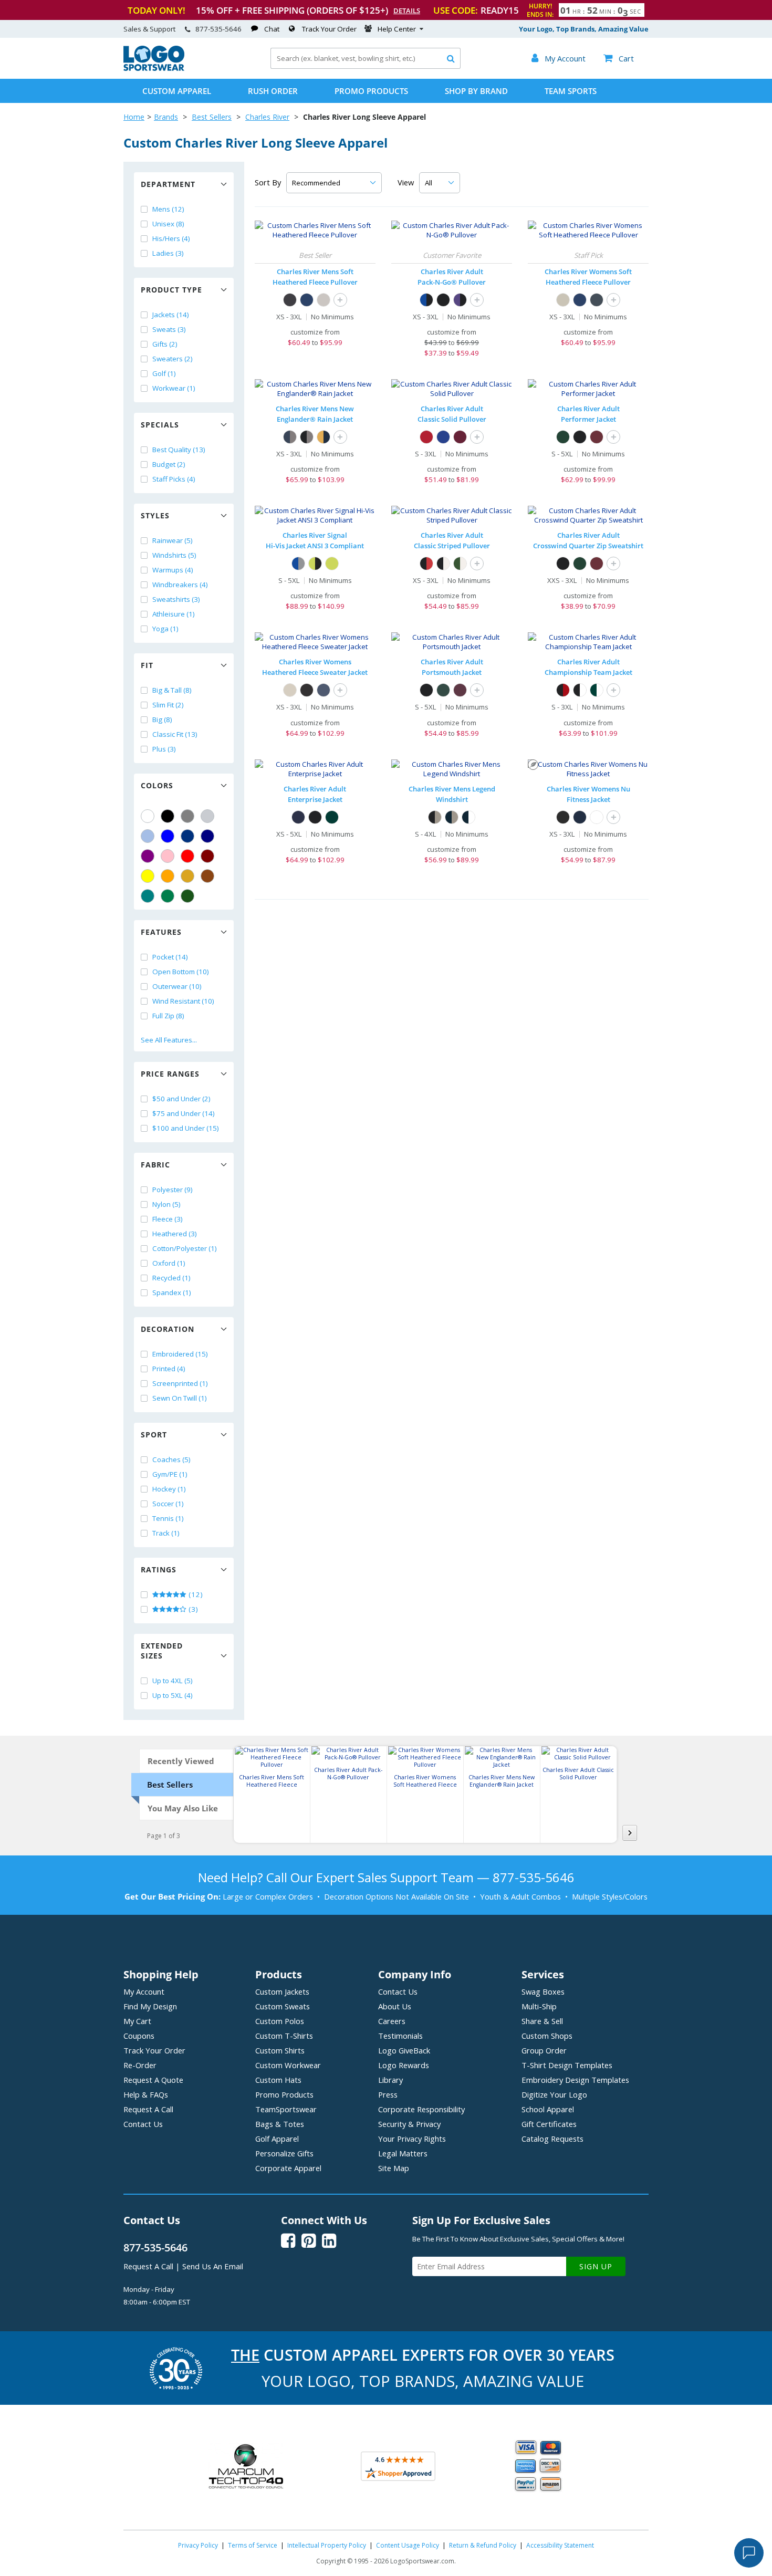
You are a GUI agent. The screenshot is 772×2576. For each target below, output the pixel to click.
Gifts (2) (165, 344)
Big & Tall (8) (172, 690)
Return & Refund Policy (483, 2545)
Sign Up (596, 2266)
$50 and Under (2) (181, 1099)
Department (168, 184)
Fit (147, 665)
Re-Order (140, 2065)
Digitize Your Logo (554, 2094)
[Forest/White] (460, 564)
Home (134, 117)
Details (407, 11)
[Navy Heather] (307, 300)
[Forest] (563, 437)
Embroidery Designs (575, 2080)
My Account (144, 1991)
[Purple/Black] (460, 300)
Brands (166, 117)
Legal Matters (403, 2153)
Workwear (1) (174, 388)
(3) (192, 1609)
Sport (154, 1435)
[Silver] (207, 816)
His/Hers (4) (171, 238)
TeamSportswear (286, 2109)
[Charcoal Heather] (290, 300)
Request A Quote (153, 2080)
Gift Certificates (549, 2124)
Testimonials (400, 2036)
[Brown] (207, 876)
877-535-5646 (218, 29)
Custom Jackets (282, 1991)
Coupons (139, 2036)
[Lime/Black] (315, 564)
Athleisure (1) (174, 614)
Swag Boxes (543, 1991)
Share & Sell (542, 2021)
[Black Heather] (307, 690)
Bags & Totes (280, 2124)
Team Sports (571, 91)
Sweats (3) (169, 329)
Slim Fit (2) (168, 705)
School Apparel (548, 2109)
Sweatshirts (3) (176, 599)
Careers (392, 2021)
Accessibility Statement (560, 2545)
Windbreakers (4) (180, 585)
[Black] (168, 816)
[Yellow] (148, 876)
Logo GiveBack (404, 2050)
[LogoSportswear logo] (154, 68)
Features (161, 932)
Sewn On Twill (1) (180, 1398)
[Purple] (148, 856)
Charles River (267, 117)
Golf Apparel (277, 2139)
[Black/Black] (443, 300)
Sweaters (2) (173, 359)
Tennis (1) (168, 1518)
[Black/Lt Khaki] (435, 817)
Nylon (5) (166, 1204)
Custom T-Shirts (284, 2036)
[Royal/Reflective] (298, 564)
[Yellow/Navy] (324, 437)
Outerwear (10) (177, 986)
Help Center (397, 29)
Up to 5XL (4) (173, 1695)
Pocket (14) (170, 957)
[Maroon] (207, 856)
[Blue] (168, 836)
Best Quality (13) (179, 450)
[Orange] (168, 876)
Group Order (544, 2050)
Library (390, 2080)
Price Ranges (170, 1074)
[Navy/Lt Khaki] (452, 817)
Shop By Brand (476, 91)
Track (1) (166, 1533)
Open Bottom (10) (181, 972)
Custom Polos (280, 2021)
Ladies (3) (168, 253)
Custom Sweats (283, 2006)
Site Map (394, 2168)
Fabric (155, 1165)
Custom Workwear (288, 2065)
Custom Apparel (177, 91)
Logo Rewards (404, 2065)
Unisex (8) (168, 224)
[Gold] (187, 876)
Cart (619, 58)
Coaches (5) (171, 1459)
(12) (195, 1594)
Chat (272, 29)
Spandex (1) (172, 1292)
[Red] (187, 856)
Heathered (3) (175, 1234)
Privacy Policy (198, 2545)
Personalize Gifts (284, 2153)
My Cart (137, 2021)
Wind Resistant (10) (183, 1001)
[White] (148, 816)
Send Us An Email (213, 2266)
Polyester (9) (173, 1190)
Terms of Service (253, 2545)
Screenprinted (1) (180, 1383)
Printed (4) (169, 1369)
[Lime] (332, 564)
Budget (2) (169, 464)
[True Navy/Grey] (290, 437)
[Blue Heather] (324, 690)
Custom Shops (547, 2036)
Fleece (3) (168, 1219)
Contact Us (143, 2124)
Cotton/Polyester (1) (185, 1248)
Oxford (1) (169, 1263)
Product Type (171, 290)
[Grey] (187, 816)
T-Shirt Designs (567, 2065)
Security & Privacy (409, 2124)
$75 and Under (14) (184, 1113)
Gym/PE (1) (170, 1474)
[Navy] (207, 836)
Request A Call (148, 2109)
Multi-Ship (539, 2006)
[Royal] (187, 836)
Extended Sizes (162, 1651)
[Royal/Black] (426, 300)
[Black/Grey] (307, 437)
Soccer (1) (168, 1504)
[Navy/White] (468, 817)
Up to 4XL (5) (173, 1681)
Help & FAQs (146, 2094)
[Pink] (168, 856)
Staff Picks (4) (174, 479)
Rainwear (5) (173, 540)
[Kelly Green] (168, 896)
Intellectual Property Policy (327, 2545)
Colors (157, 785)
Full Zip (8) (168, 1016)
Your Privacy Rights (412, 2139)
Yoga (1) (165, 629)
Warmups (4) (173, 570)
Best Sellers (212, 117)
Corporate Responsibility (421, 2109)
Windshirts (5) (174, 555)
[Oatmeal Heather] (324, 300)
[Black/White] (443, 564)
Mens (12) (168, 209)
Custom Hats (278, 2080)
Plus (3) (164, 749)
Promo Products (371, 91)
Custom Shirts (280, 2050)
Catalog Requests (552, 2139)
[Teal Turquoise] (148, 896)
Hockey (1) (169, 1489)
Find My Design (150, 2006)
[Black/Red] (426, 564)
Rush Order (273, 91)
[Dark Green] (187, 896)
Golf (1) (164, 373)
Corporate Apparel (288, 2168)
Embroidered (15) (180, 1354)
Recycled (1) (171, 1278)
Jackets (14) (171, 315)
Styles (155, 515)
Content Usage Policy (408, 2545)
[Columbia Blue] (148, 836)
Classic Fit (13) (175, 734)
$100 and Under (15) (186, 1128)
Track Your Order (329, 29)
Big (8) (162, 719)
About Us (395, 2006)
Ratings (159, 1569)
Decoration (168, 1329)
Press (388, 2094)
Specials (160, 425)
